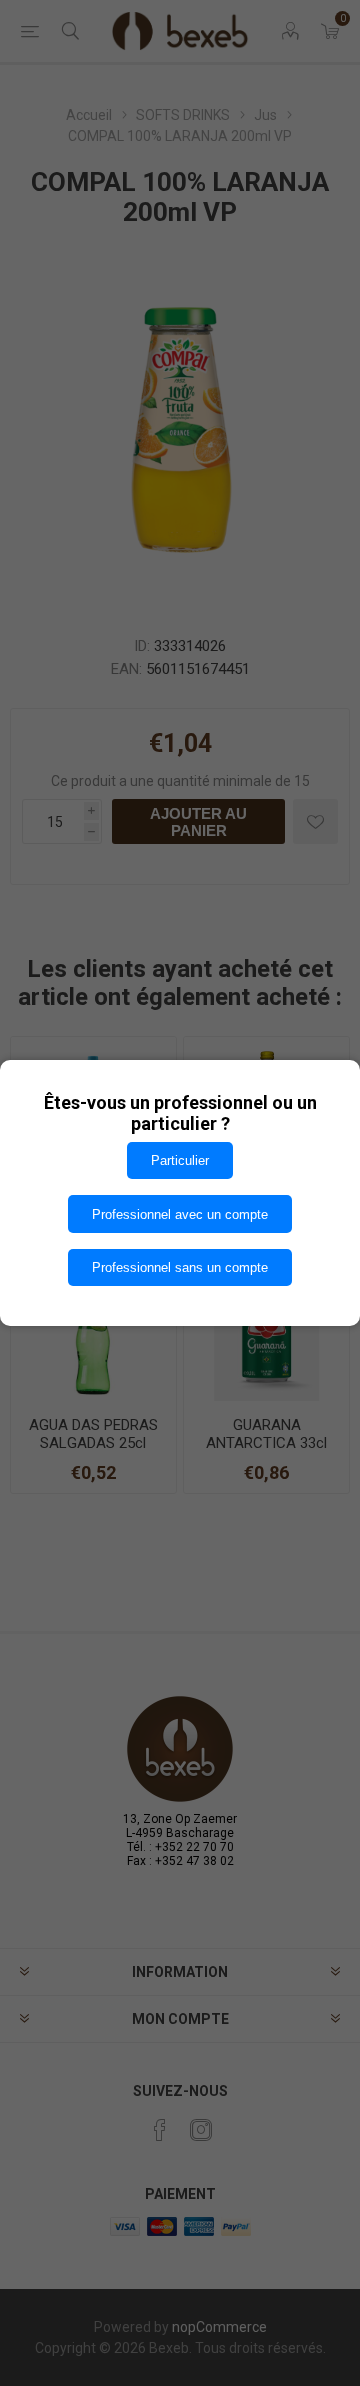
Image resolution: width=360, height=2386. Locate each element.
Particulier (180, 1160)
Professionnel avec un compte (180, 1214)
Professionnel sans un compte (180, 1267)
